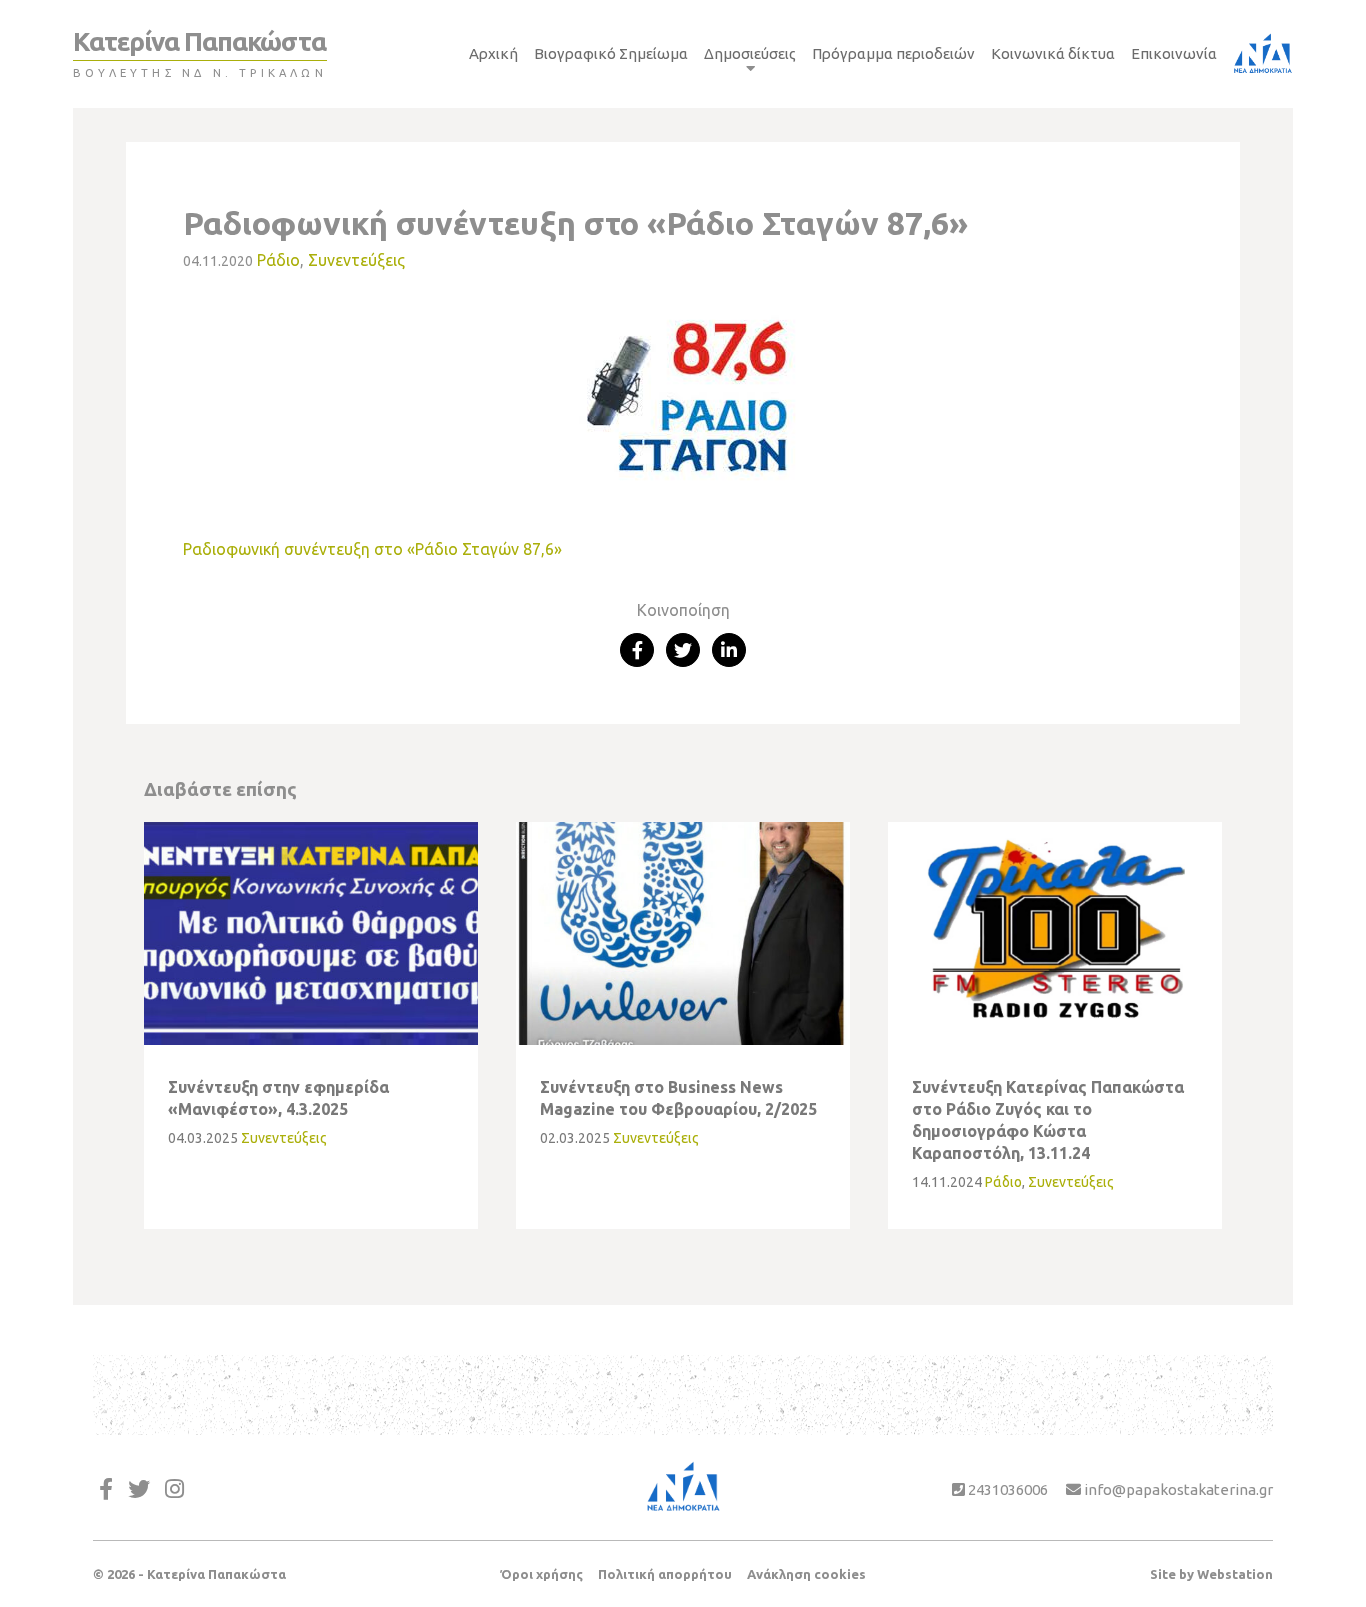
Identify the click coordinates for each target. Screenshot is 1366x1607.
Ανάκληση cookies (806, 1574)
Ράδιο (278, 260)
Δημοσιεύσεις (750, 53)
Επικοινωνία (1174, 53)
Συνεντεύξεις (356, 260)
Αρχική (493, 53)
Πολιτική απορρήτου (665, 1574)
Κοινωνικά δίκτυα (1053, 53)
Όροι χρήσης (541, 1574)
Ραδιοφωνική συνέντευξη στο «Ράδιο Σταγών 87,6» (372, 549)
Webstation (1235, 1574)
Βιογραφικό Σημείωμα (611, 53)
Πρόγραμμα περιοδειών (893, 53)
